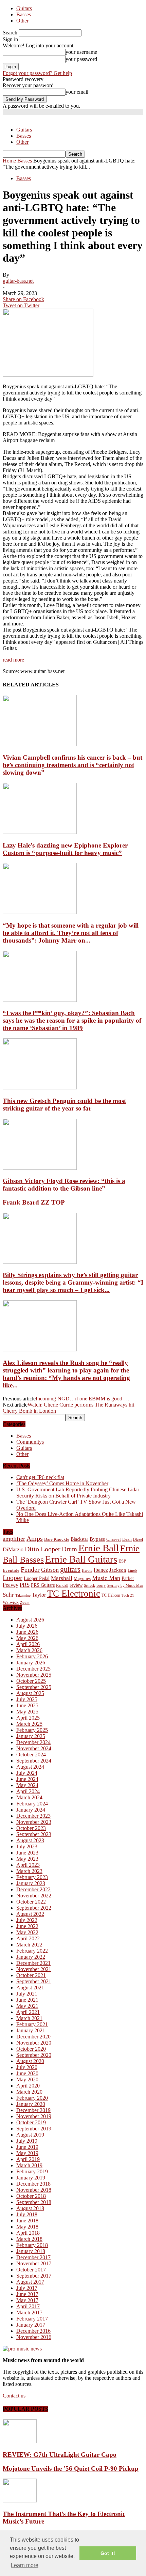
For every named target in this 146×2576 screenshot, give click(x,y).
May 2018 (27, 2227)
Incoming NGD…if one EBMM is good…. (82, 1399)
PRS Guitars (43, 1585)
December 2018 (33, 2184)
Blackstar (79, 1539)
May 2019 (27, 2153)
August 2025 (30, 1693)
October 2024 (31, 1755)
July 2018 (27, 2214)
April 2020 (28, 2086)
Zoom (25, 1602)
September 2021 (34, 1981)
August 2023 (30, 1840)
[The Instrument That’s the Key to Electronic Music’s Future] (20, 2501)
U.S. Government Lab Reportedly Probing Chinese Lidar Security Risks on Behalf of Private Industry (78, 1493)
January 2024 (31, 1810)
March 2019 (29, 2165)
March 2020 (29, 2092)
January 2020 (31, 2104)
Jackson (118, 1570)
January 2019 (31, 2178)
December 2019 (33, 2110)
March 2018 (29, 2239)
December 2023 (33, 1816)
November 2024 (34, 1748)
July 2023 (27, 1846)
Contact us (14, 2396)
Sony (101, 1585)
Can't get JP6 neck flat (40, 1477)
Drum (69, 1549)
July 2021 (27, 1994)
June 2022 (27, 1926)
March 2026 (29, 1650)
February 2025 (32, 1730)
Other (22, 21)
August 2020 (30, 2061)
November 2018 (34, 2190)
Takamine (23, 1595)
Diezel (138, 1540)
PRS (25, 1585)
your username (81, 52)
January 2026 (31, 1663)
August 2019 (30, 2135)
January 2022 (31, 1957)
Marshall (62, 1578)
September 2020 (34, 2055)
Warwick (11, 1602)
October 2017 (31, 2270)
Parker (128, 1578)
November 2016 (34, 2337)
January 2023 (31, 1883)
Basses (24, 14)
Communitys (30, 1442)
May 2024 (27, 1785)
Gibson (50, 1570)
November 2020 (34, 2043)
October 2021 (31, 1975)
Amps (35, 1539)
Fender (30, 1569)
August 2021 (30, 1988)
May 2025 (27, 1712)
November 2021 (34, 1969)
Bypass (97, 1539)
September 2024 (34, 1761)
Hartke (87, 1571)
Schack (89, 1585)
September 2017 (34, 2276)
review (76, 1585)
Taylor (39, 1595)
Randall (62, 1585)
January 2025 (31, 1736)
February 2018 (32, 2245)
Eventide (11, 1570)
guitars (70, 1569)
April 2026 (28, 1644)
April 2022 (28, 1938)
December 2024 (33, 1742)
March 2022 (29, 1945)
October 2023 (31, 1828)
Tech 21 (128, 1595)
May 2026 (27, 1638)
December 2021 (33, 1963)
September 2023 (34, 1834)
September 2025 (34, 1687)
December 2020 (33, 2037)
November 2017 (34, 2263)
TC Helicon (111, 1595)
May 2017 (27, 2300)
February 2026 (32, 1656)
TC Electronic (74, 1594)
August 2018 (30, 2208)
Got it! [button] (108, 2553)
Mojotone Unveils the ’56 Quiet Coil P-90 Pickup (71, 2469)
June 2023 (27, 1853)
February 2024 (32, 1804)
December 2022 (33, 1889)
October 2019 (31, 2122)
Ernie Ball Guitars (81, 1559)
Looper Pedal (37, 1578)
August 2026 (30, 1620)
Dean (127, 1539)
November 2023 (34, 1822)
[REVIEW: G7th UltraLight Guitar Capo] (20, 2441)
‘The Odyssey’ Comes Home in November (62, 1483)
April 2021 (28, 2012)
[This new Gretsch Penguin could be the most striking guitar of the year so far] (40, 1088)
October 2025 (31, 1681)
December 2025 (33, 1669)
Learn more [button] (25, 2565)
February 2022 (32, 1951)
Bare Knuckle (57, 1539)
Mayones (82, 1579)
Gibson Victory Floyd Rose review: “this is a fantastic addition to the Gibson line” (64, 1185)
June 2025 (27, 1705)
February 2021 (32, 2024)
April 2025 (28, 1718)
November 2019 (34, 2116)
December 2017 (33, 2257)
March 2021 (29, 2018)
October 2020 (31, 2049)
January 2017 (31, 2325)
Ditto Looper (43, 1549)
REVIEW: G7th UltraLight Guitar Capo (60, 2455)
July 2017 (27, 2288)
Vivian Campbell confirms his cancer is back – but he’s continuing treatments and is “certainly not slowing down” (72, 765)
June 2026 (27, 1632)
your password (81, 59)
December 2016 (33, 2331)
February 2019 (32, 2171)
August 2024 (30, 1767)
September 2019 (34, 2129)
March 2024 (29, 1797)
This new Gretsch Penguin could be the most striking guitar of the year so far (64, 1105)
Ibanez (101, 1570)
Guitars (24, 8)
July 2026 (27, 1626)
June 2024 (27, 1779)
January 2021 (31, 2030)
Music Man (106, 1578)
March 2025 (29, 1724)
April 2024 (28, 1791)
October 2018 (31, 2196)
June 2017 (27, 2294)
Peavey (11, 1585)
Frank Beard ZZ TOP (34, 1202)
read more (13, 660)
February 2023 (32, 1877)
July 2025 (27, 1699)
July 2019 (27, 2141)
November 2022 (34, 1896)
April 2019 (28, 2159)
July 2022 (27, 1920)
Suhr (8, 1595)
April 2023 (28, 1865)
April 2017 (28, 2306)
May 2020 (27, 2080)
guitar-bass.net (18, 281)
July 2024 (27, 1773)
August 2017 (30, 2282)
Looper (13, 1578)
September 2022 (34, 1908)
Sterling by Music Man (125, 1586)
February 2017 (32, 2319)
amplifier (14, 1539)
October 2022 (31, 1902)
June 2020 (27, 2073)
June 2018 (27, 2221)
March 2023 (29, 1871)
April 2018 (28, 2233)
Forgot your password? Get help (37, 73)
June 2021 (27, 2000)
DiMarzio (13, 1549)
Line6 (132, 1570)
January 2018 (31, 2251)
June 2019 (27, 2147)
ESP (122, 1561)
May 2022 (27, 1932)
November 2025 (34, 1675)
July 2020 (27, 2067)
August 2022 (30, 1914)
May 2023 (27, 1859)
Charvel (114, 1539)
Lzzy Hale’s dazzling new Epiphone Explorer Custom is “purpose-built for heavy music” (65, 849)
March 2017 (29, 2313)
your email (77, 92)
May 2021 (27, 2006)
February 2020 (32, 2098)
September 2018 (34, 2202)
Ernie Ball (99, 1548)
